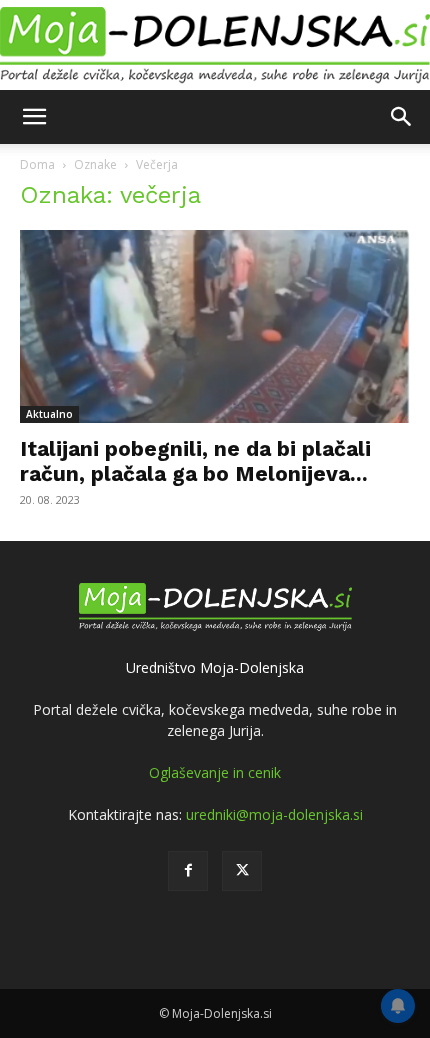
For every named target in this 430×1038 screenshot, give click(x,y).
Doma (37, 164)
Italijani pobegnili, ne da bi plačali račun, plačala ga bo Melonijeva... (195, 461)
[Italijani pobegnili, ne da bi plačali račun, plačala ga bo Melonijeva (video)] (215, 326)
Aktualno (49, 414)
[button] (34, 117)
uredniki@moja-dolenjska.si (274, 814)
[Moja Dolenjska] (215, 45)
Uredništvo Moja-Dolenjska (215, 667)
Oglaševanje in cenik (215, 772)
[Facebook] (188, 871)
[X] (242, 871)
